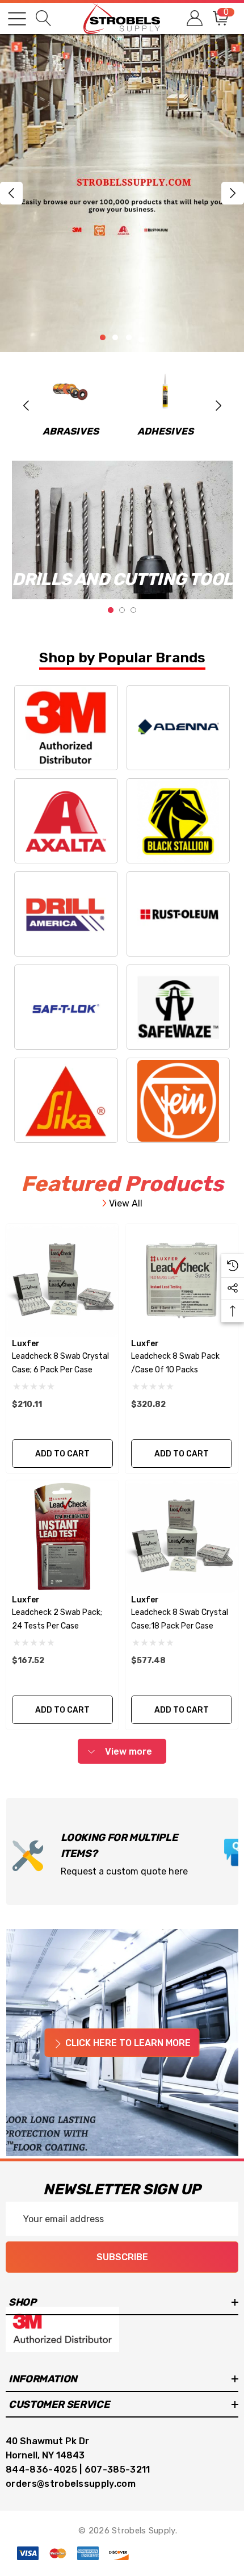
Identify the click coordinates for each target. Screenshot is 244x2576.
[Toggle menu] (17, 19)
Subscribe (122, 2257)
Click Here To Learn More (127, 2043)
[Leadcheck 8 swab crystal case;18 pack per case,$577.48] (182, 1537)
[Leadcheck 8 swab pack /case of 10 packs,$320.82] (182, 1280)
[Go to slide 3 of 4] (129, 337)
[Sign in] (194, 18)
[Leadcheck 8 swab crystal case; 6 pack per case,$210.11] (62, 1280)
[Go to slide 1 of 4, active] (103, 337)
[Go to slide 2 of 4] (115, 337)
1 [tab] (111, 610)
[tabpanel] (122, 530)
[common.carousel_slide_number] (122, 193)
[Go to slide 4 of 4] (141, 340)
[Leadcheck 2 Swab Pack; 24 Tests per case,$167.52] (62, 1537)
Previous (11, 193)
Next (233, 193)
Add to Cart (62, 1454)
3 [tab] (133, 610)
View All (125, 1203)
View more (127, 1752)
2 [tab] (122, 610)
